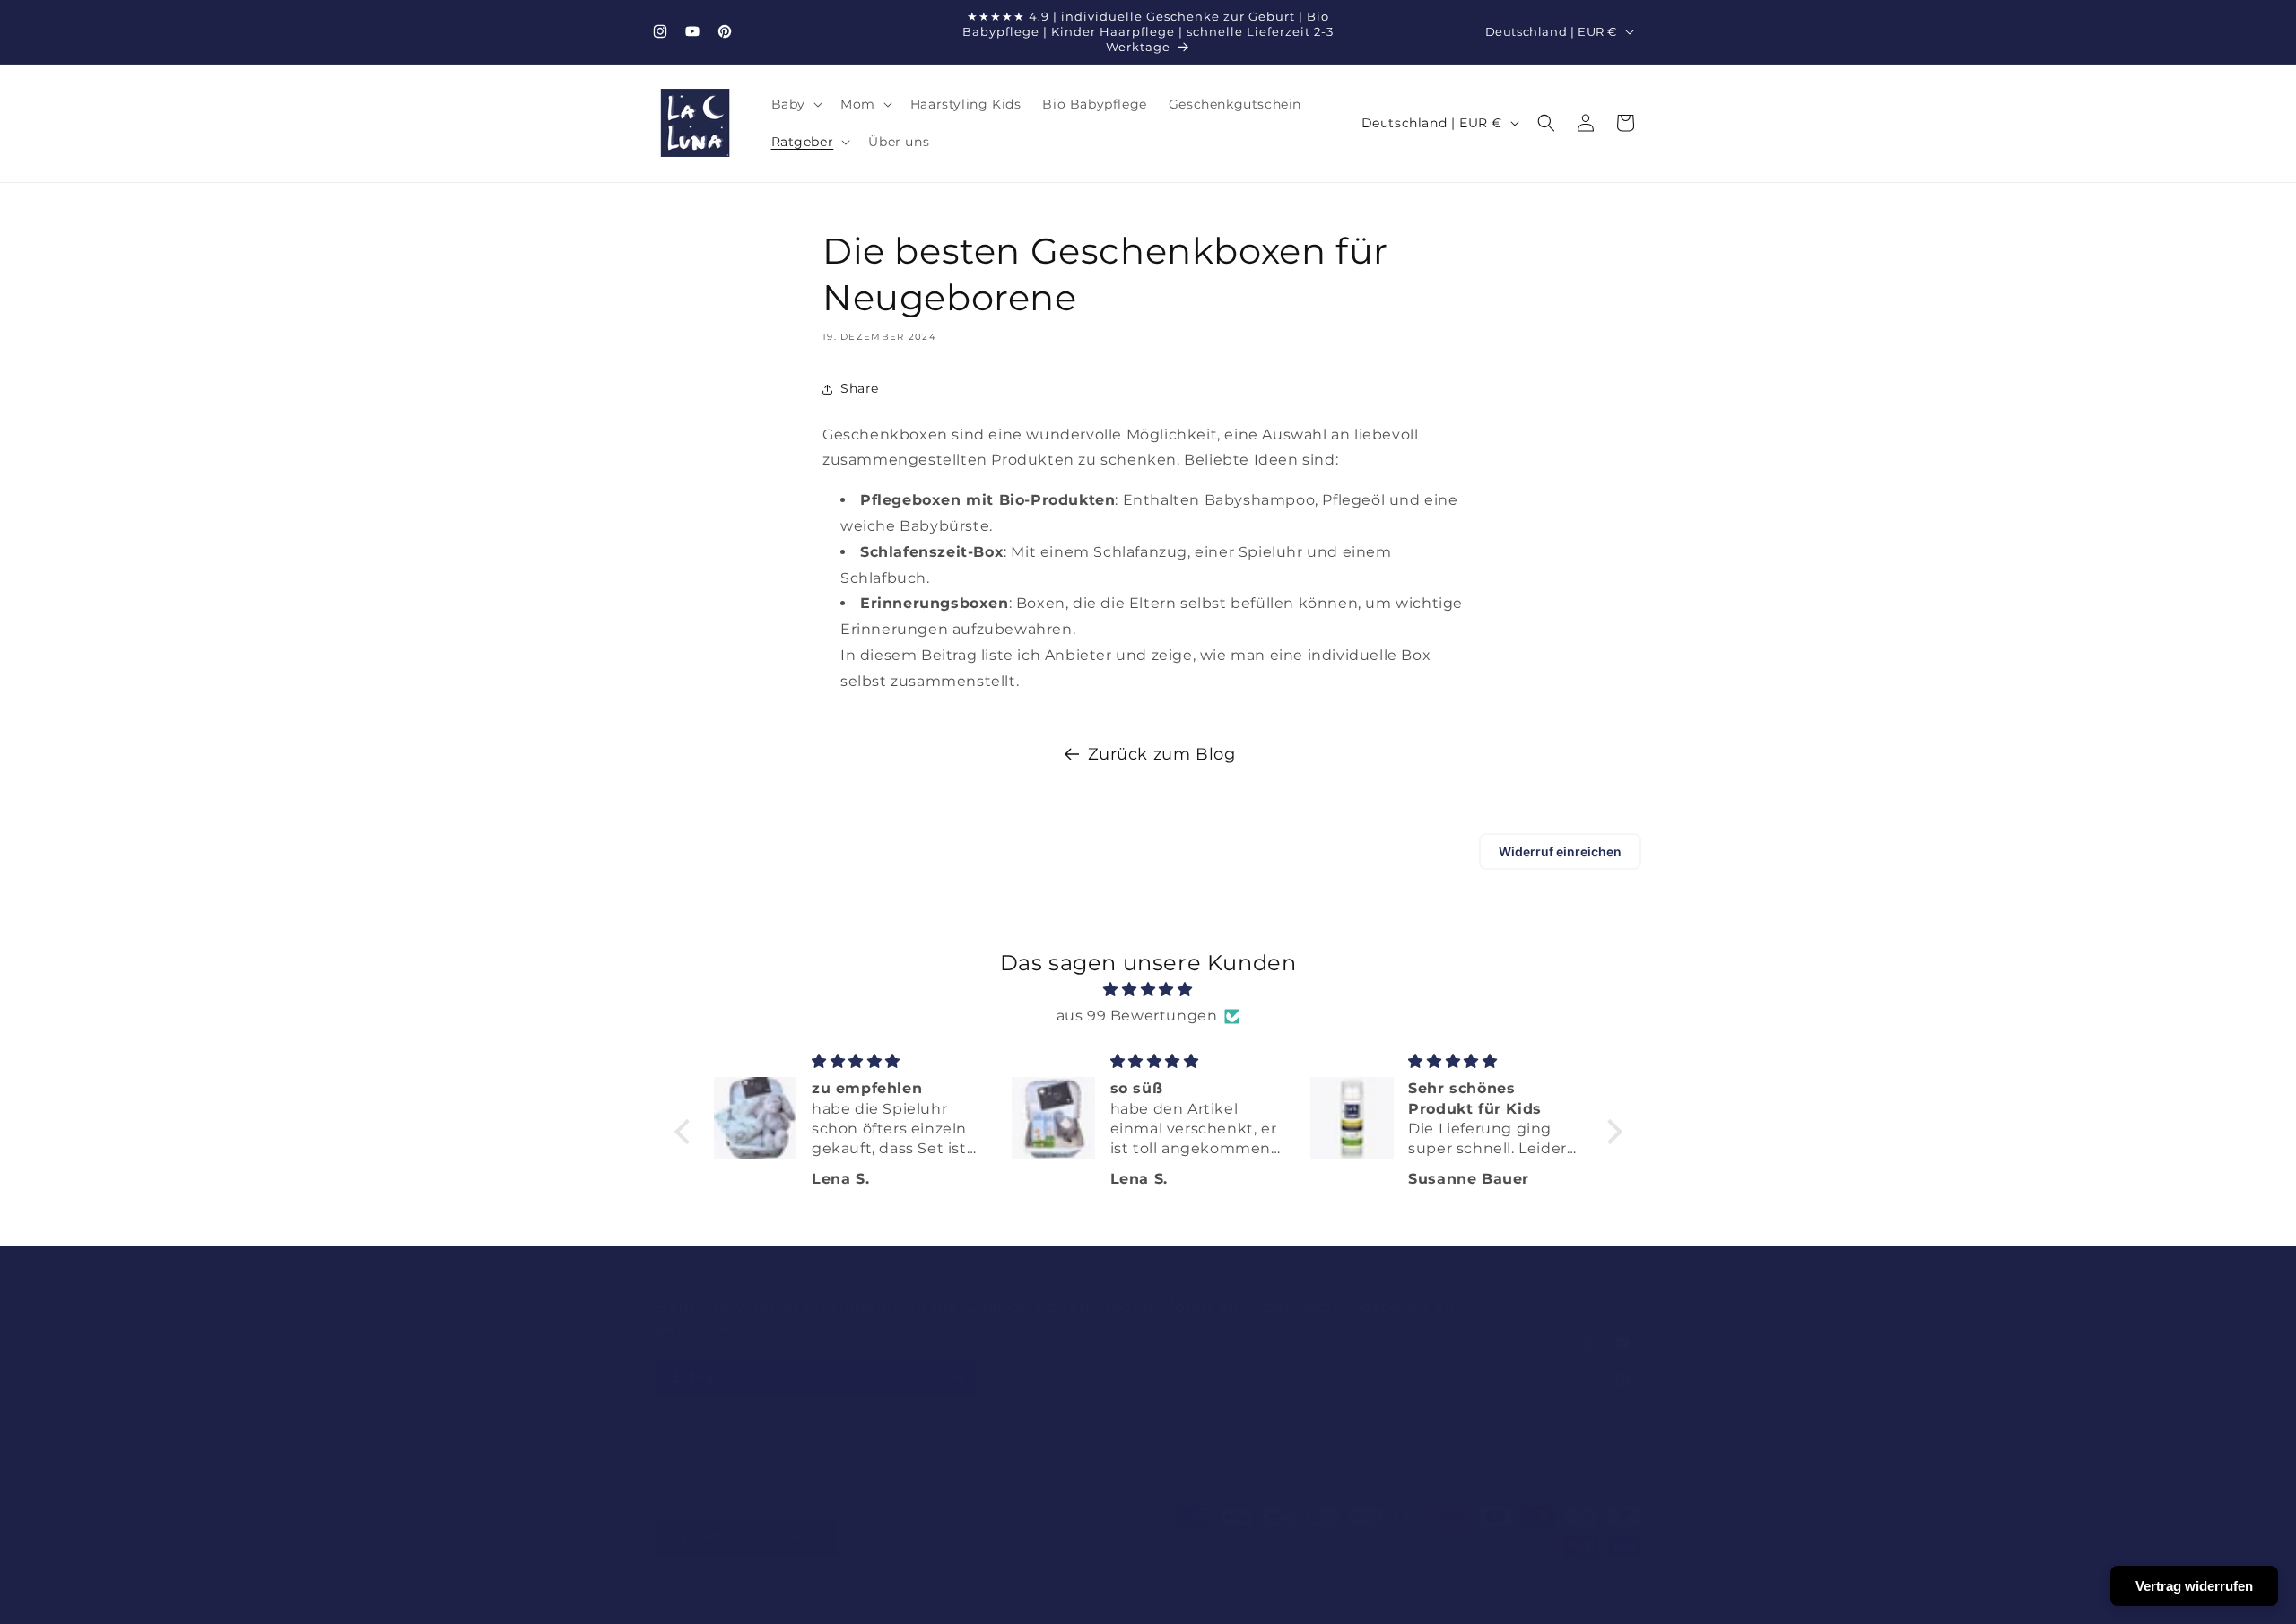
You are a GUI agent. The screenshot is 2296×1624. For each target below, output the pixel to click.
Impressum (1270, 1601)
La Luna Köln (733, 1601)
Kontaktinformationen (1379, 1601)
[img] (1148, 990)
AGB (1148, 1601)
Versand (1200, 1601)
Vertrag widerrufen (2194, 1586)
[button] (795, 104)
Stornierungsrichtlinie (1516, 1601)
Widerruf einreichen (1560, 851)
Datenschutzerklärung (1059, 1601)
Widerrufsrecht (939, 1601)
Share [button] (860, 388)
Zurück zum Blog (1162, 754)
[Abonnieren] (957, 1378)
